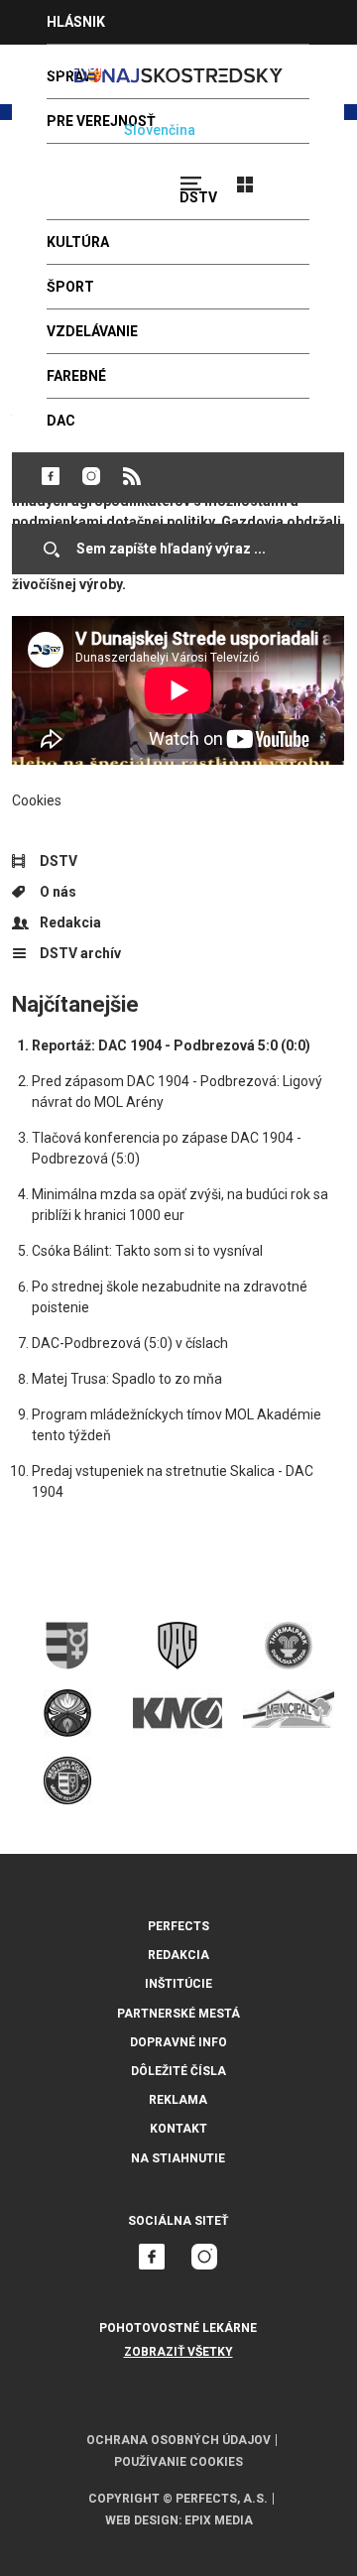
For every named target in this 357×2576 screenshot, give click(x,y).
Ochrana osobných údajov (178, 2440)
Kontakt (178, 2129)
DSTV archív (80, 953)
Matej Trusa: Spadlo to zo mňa (127, 1379)
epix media (219, 2520)
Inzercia (78, 66)
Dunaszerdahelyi (51, 476)
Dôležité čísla (178, 2071)
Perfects (178, 1926)
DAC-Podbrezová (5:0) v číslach (130, 1343)
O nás (58, 892)
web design (142, 2520)
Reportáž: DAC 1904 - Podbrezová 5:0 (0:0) (171, 1045)
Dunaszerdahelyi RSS (132, 476)
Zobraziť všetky (178, 2352)
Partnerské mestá (178, 2014)
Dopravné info (178, 2042)
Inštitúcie (178, 1984)
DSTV (59, 861)
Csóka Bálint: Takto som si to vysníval (147, 1251)
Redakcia (70, 922)
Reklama (178, 2100)
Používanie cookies (178, 2462)
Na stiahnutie (178, 2158)
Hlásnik (76, 22)
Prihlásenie (309, 176)
